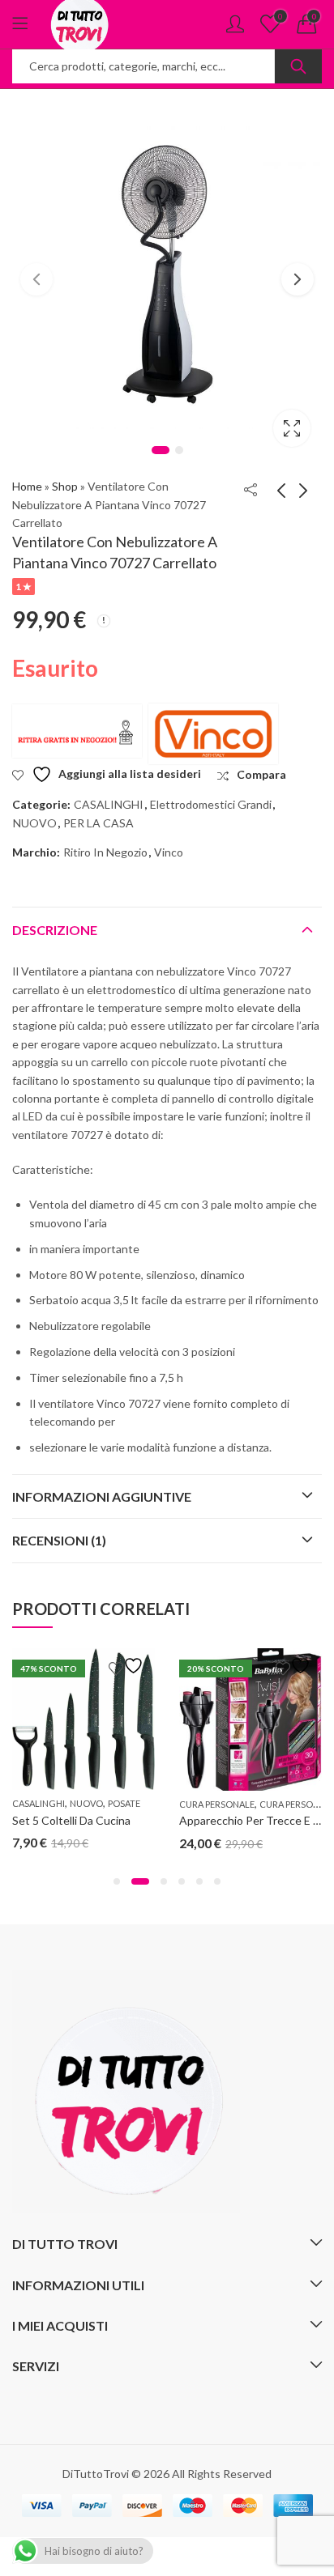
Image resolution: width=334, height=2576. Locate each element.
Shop (65, 486)
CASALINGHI (109, 804)
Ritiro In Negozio (105, 852)
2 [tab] (179, 450)
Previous (36, 279)
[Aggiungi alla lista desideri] (128, 1666)
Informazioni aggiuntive (102, 1496)
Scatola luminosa (292, 428)
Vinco (169, 852)
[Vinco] (213, 734)
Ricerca (298, 66)
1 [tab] (161, 450)
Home (27, 486)
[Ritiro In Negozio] (77, 731)
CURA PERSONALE (217, 1804)
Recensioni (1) (59, 1540)
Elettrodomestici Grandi (211, 804)
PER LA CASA (98, 823)
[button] (117, 1881)
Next (298, 279)
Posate (124, 1803)
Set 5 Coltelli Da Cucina (71, 1820)
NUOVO (35, 823)
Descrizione (55, 930)
